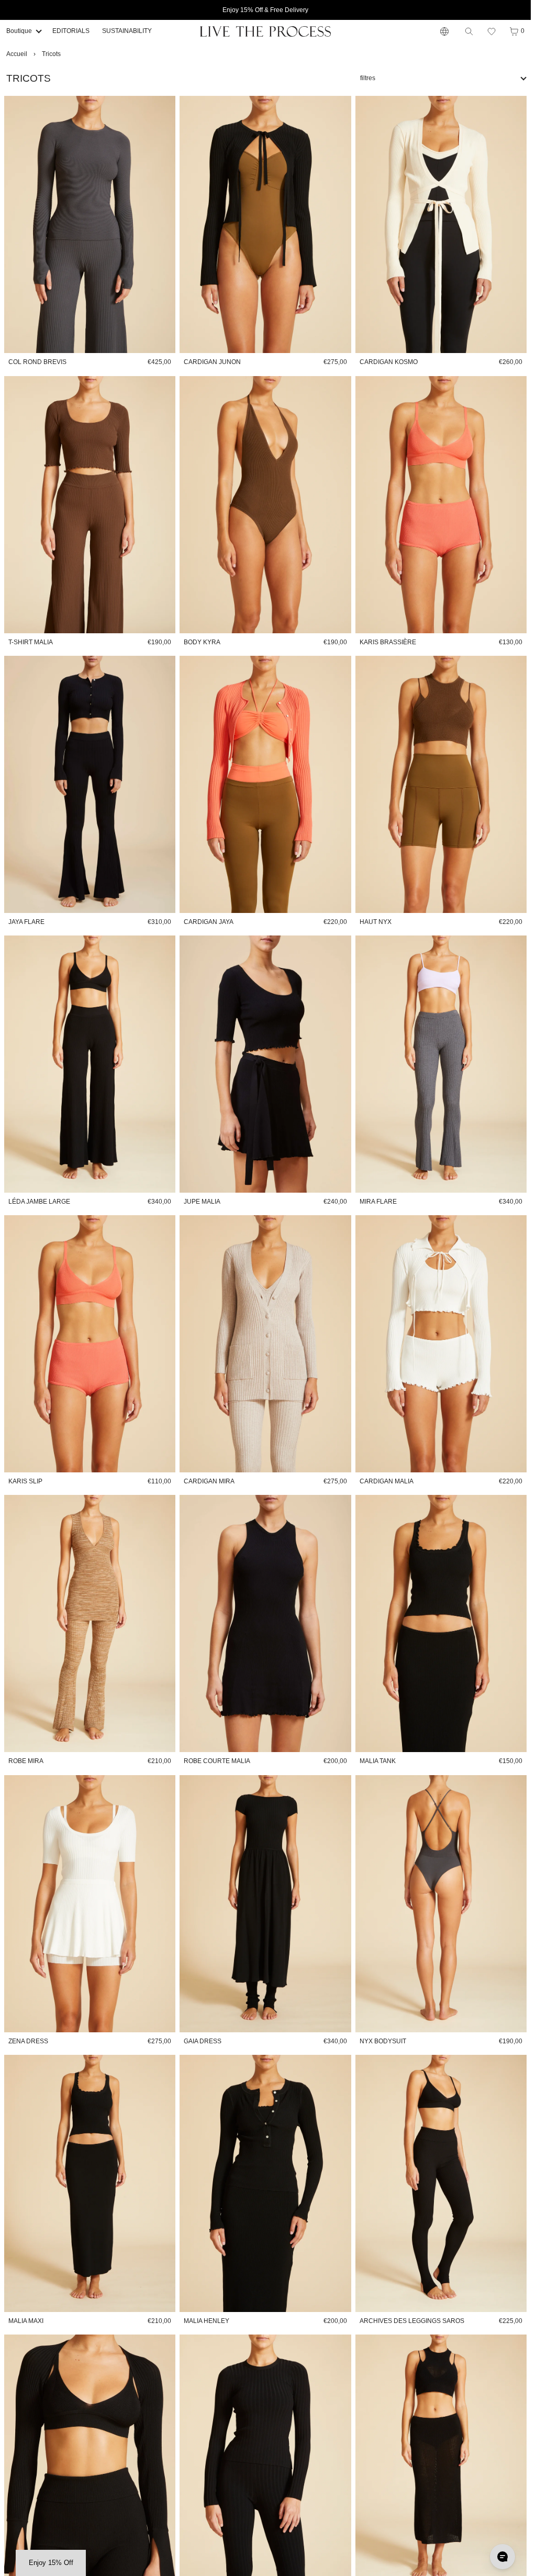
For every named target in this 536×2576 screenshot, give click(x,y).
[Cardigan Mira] (265, 1344)
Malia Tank (378, 1761)
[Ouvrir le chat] (502, 2557)
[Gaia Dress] (265, 1904)
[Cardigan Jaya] (265, 784)
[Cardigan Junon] (265, 224)
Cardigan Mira (209, 1481)
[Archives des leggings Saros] (441, 2183)
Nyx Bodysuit (383, 2041)
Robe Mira (26, 1761)
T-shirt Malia (31, 642)
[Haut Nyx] (441, 784)
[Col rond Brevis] (90, 224)
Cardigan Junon (212, 362)
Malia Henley (206, 2321)
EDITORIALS (71, 31)
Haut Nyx (376, 922)
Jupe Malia (202, 1202)
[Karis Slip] (90, 1344)
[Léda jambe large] (90, 1064)
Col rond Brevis (37, 362)
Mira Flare (378, 1202)
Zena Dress (28, 2041)
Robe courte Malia (217, 1761)
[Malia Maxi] (90, 2183)
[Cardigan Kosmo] (441, 224)
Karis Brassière (388, 642)
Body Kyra (202, 642)
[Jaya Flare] (90, 784)
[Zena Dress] (90, 1904)
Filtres (368, 78)
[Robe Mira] (90, 1623)
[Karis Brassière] (441, 505)
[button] (492, 31)
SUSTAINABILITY (127, 31)
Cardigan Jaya (209, 922)
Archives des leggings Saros (412, 2321)
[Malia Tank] (441, 1623)
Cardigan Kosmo (389, 362)
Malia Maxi (26, 2321)
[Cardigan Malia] (441, 1344)
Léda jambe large (39, 1202)
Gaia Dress (203, 2041)
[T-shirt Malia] (90, 505)
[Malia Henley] (265, 2183)
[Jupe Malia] (265, 1064)
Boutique (19, 31)
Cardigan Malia (387, 1481)
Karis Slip (25, 1481)
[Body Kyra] (265, 505)
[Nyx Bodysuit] (441, 1904)
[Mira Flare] (441, 1064)
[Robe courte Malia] (265, 1623)
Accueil (17, 54)
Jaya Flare (26, 922)
